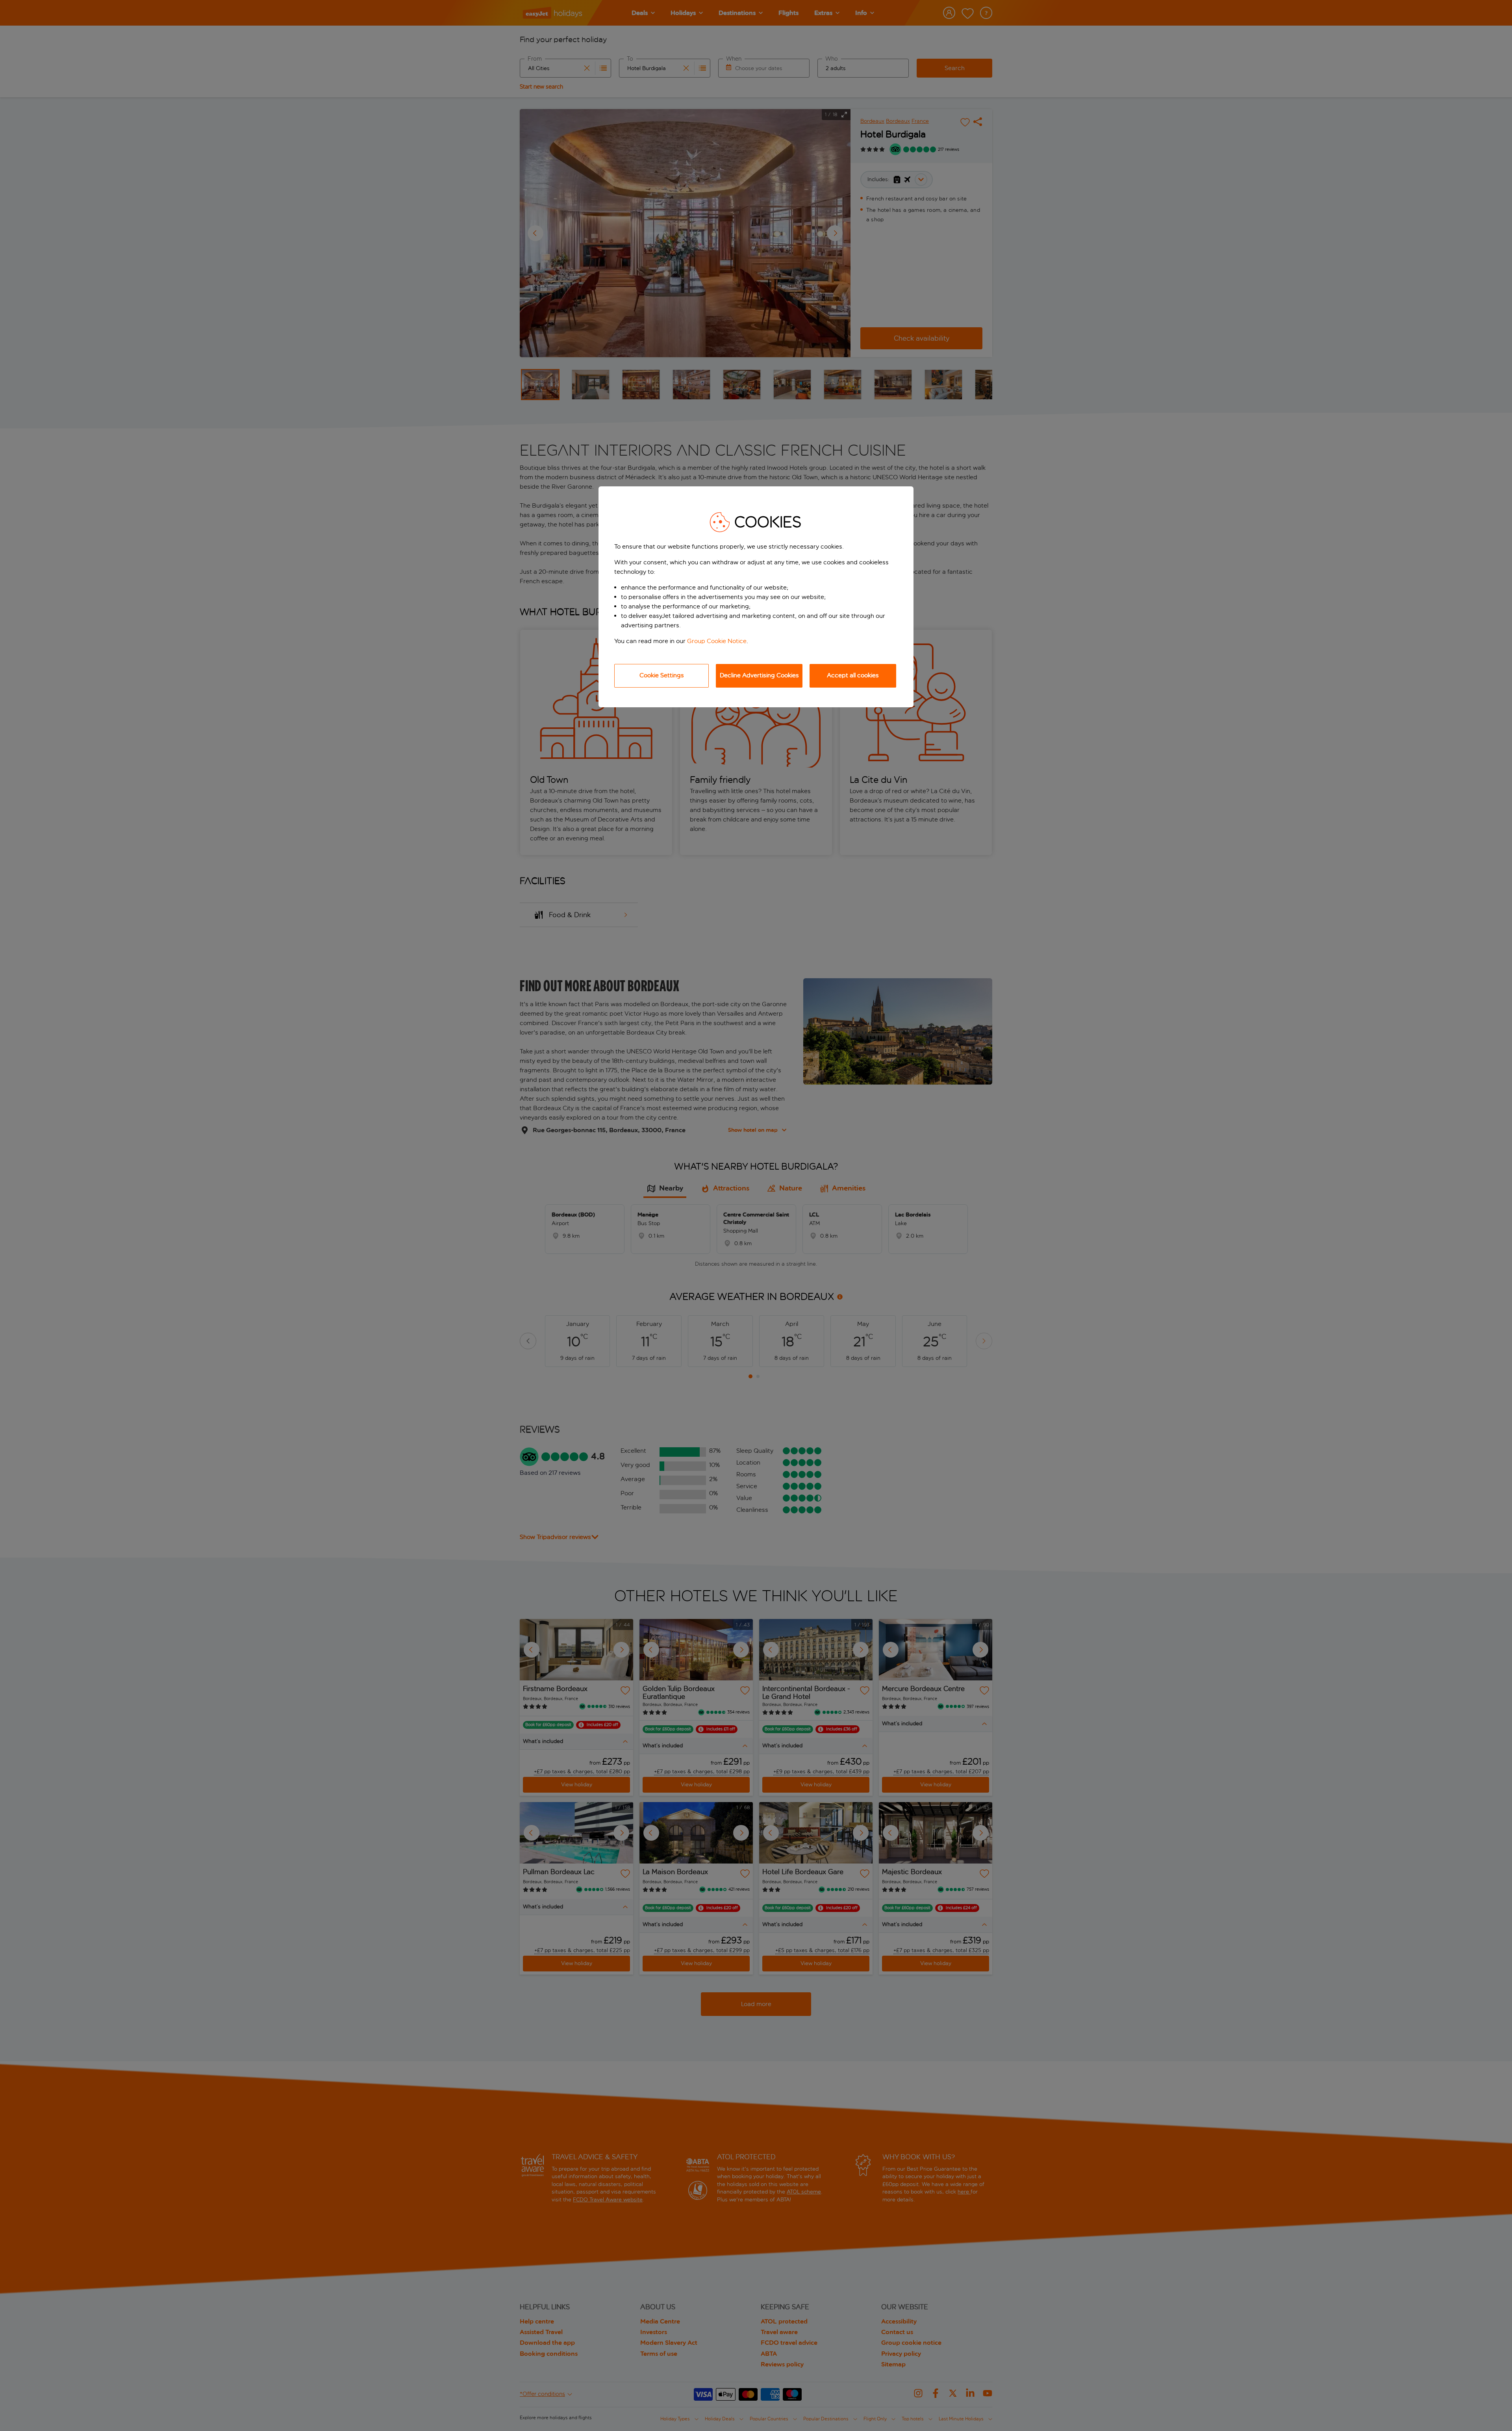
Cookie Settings (662, 675)
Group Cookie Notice (717, 641)
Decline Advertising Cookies (759, 675)
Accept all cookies (853, 675)
